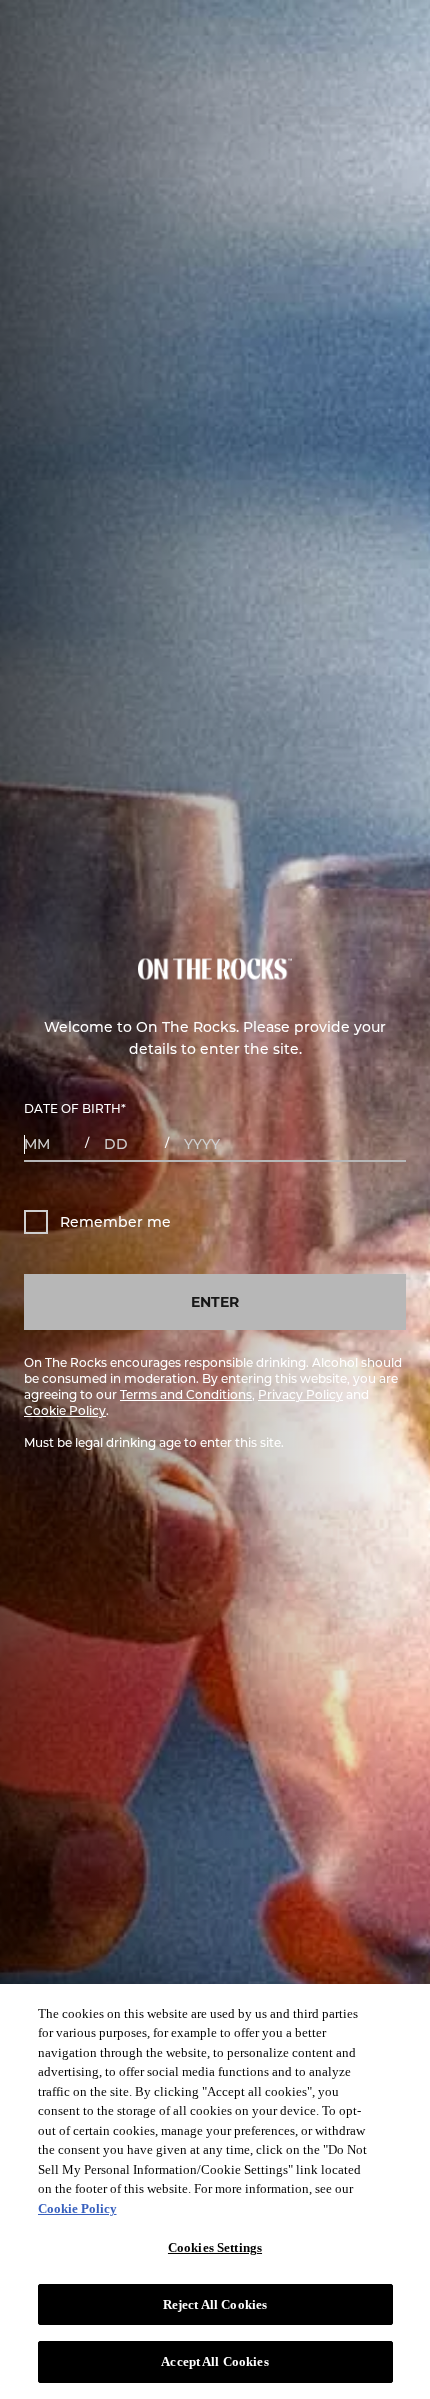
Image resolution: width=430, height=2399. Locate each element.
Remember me (115, 1221)
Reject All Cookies (215, 2304)
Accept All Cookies (214, 2361)
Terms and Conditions (186, 1394)
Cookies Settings (215, 2247)
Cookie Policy (65, 1410)
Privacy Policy (300, 1394)
